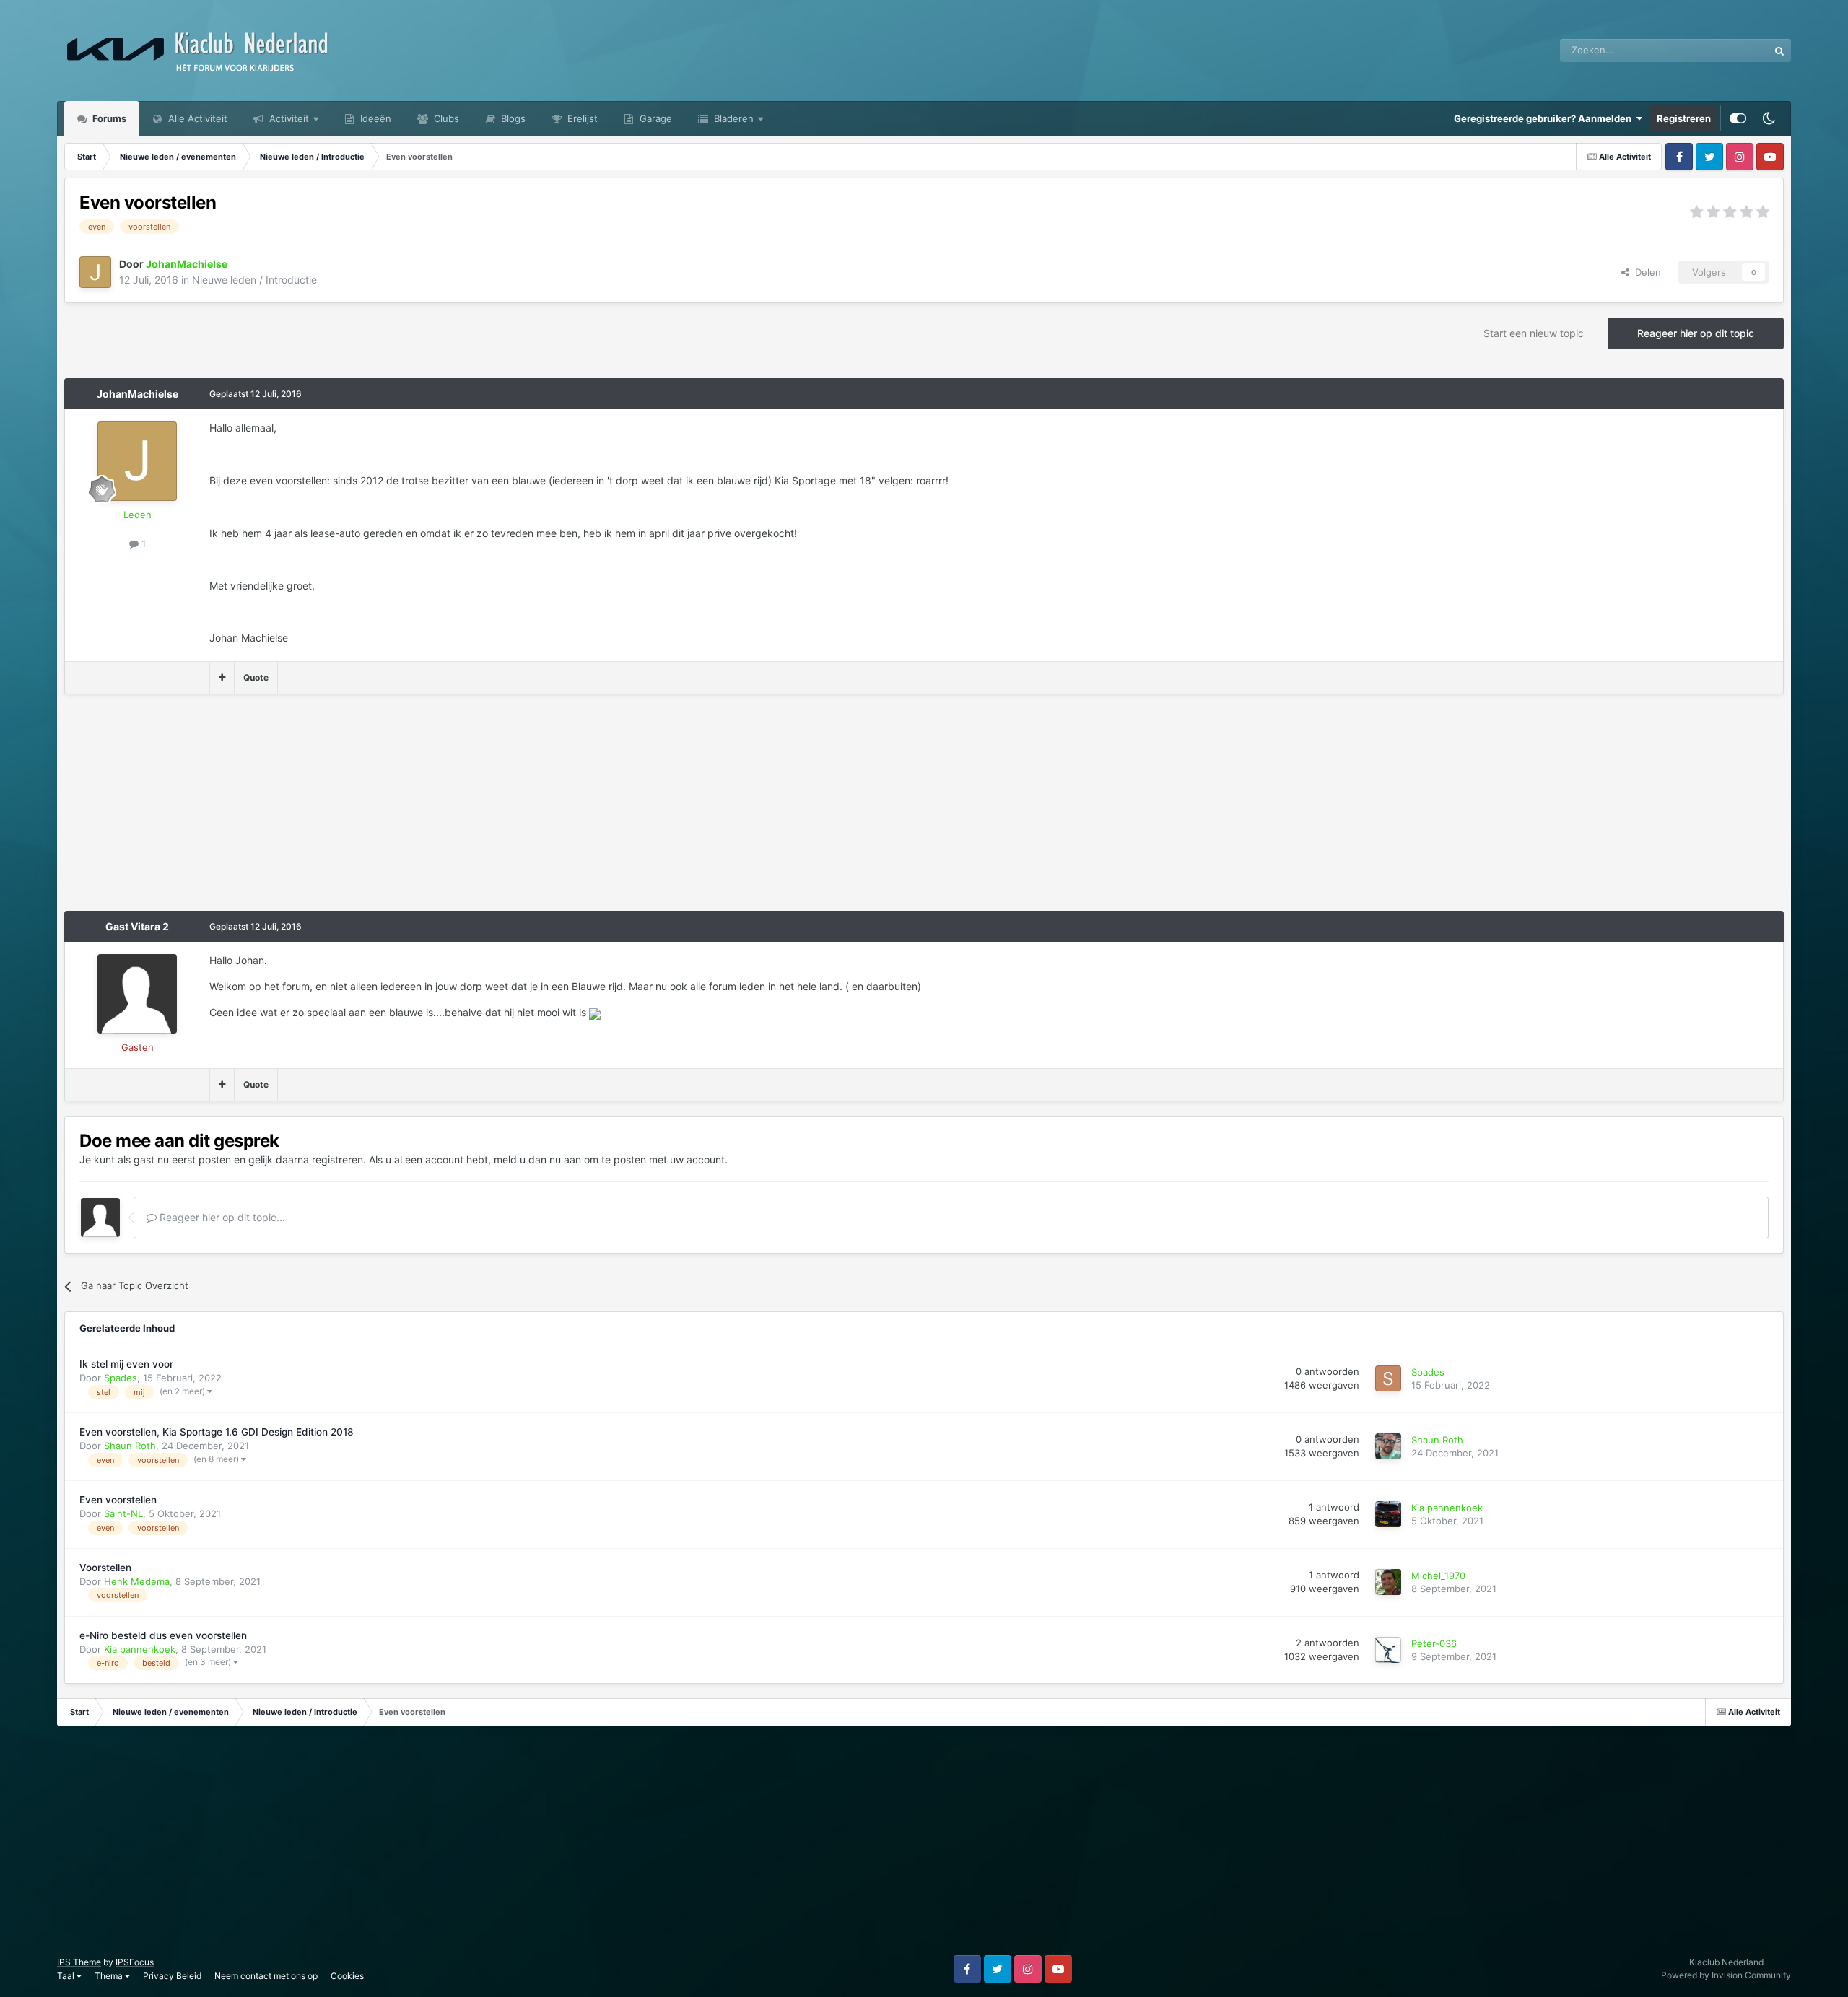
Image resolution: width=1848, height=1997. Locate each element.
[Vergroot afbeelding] (595, 1012)
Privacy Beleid (172, 1976)
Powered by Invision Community (1726, 1975)
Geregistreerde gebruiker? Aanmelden (1545, 118)
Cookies (347, 1976)
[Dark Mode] (1769, 118)
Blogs (512, 118)
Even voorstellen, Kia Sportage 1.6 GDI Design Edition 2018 (217, 1432)
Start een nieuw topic (1534, 333)
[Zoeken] (1779, 51)
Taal (67, 1976)
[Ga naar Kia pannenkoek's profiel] (1388, 1514)
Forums (108, 118)
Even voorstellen (118, 1500)
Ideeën (374, 118)
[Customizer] (1738, 118)
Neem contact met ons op (266, 1976)
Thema (110, 1976)
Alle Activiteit (196, 118)
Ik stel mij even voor (126, 1364)
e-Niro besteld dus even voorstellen (163, 1635)
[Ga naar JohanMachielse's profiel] (95, 272)
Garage (654, 118)
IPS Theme (79, 1962)
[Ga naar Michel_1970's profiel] (1388, 1582)
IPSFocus (135, 1962)
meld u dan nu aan (537, 1159)
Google (1734, 50)
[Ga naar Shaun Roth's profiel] (1388, 1446)
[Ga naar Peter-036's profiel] (1388, 1650)
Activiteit (288, 118)
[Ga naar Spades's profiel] (1388, 1378)
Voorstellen (105, 1568)
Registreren (1684, 118)
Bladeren (732, 118)
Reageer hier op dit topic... (221, 1217)
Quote (256, 677)
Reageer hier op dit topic (1696, 333)
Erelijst (581, 118)
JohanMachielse (138, 394)
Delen (1645, 272)
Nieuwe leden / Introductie (254, 280)
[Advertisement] (327, 810)
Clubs (445, 118)
